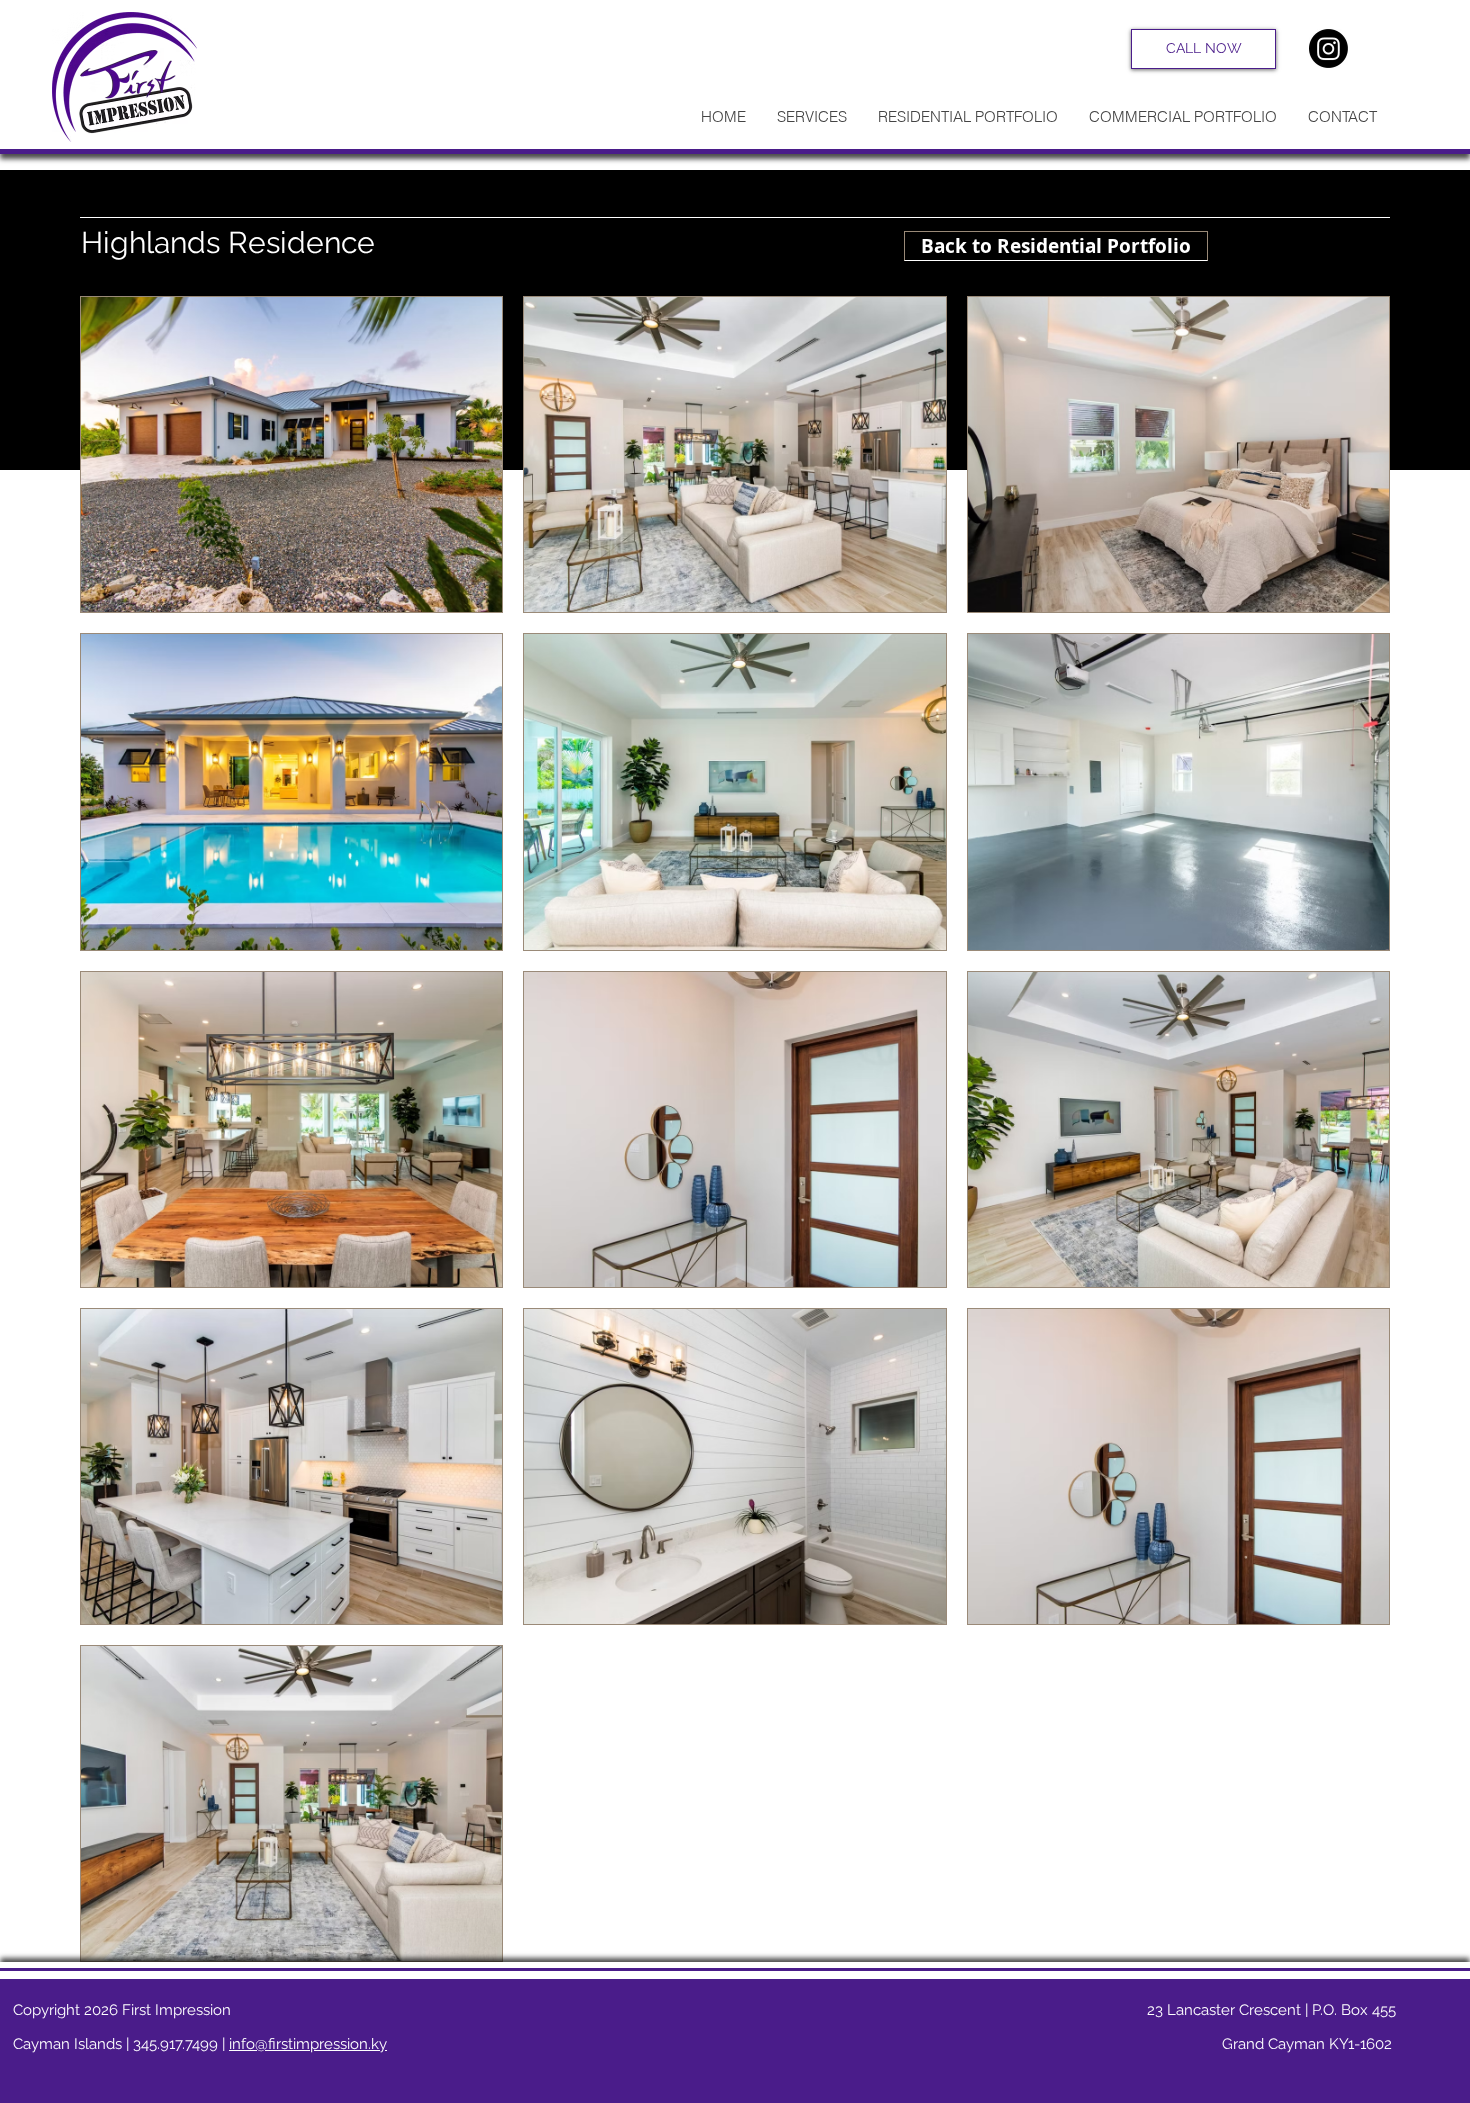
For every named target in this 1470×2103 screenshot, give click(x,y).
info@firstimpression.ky (308, 2044)
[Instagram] (1328, 48)
